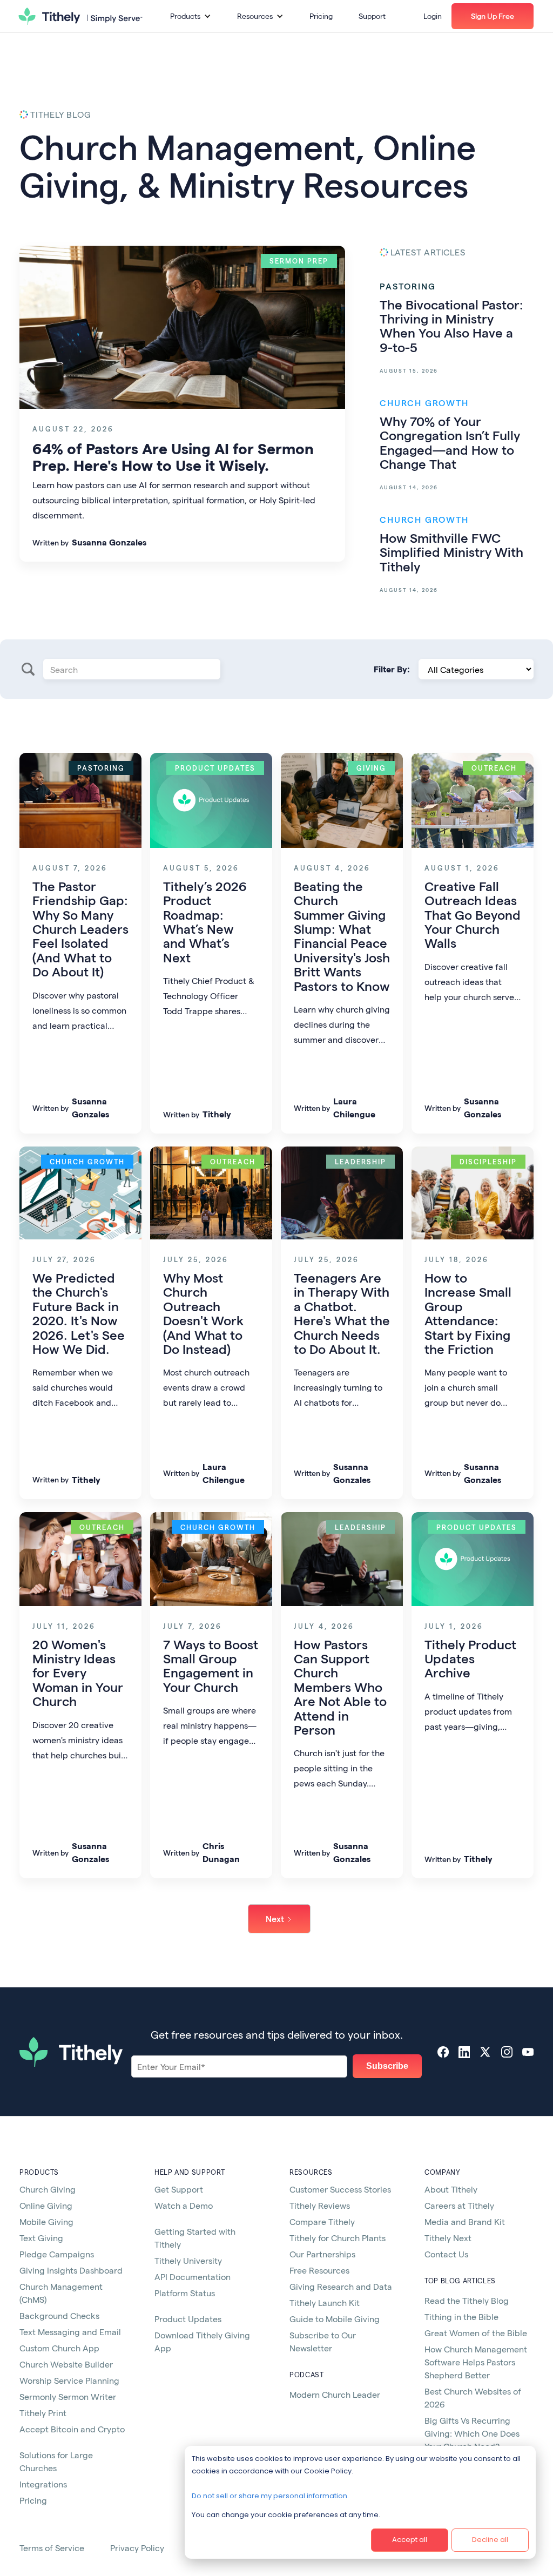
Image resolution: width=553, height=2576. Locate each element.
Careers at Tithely (459, 2205)
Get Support (179, 2189)
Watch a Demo (184, 2205)
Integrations (43, 2484)
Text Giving (41, 2238)
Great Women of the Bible (476, 2333)
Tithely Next (448, 2238)
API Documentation (193, 2277)
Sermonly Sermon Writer (68, 2396)
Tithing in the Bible (461, 2317)
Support (372, 16)
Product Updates (188, 2319)
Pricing (321, 16)
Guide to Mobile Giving (335, 2319)
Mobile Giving (46, 2221)
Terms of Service (52, 2548)
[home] (80, 16)
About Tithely (451, 2189)
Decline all (490, 2540)
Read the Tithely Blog (467, 2300)
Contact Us (446, 2254)
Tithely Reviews (320, 2205)
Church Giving (48, 2189)
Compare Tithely (322, 2221)
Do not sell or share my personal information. (270, 2496)
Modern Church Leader (335, 2394)
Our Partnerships (322, 2254)
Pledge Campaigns (57, 2254)
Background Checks (59, 2315)
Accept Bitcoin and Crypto (72, 2429)
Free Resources (319, 2270)
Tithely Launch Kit (325, 2302)
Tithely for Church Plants (338, 2238)
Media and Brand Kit (465, 2221)
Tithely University (188, 2260)
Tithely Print (43, 2413)
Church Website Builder (66, 2364)
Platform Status (185, 2293)
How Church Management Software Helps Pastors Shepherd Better (476, 2362)
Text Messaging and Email (70, 2332)
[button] (191, 16)
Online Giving (46, 2205)
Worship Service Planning (69, 2380)
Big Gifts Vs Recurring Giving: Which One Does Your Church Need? (472, 2433)
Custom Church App (59, 2348)
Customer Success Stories (340, 2189)
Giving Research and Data (341, 2286)
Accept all (410, 2540)
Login (433, 16)
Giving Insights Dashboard (71, 2270)
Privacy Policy (137, 2548)
